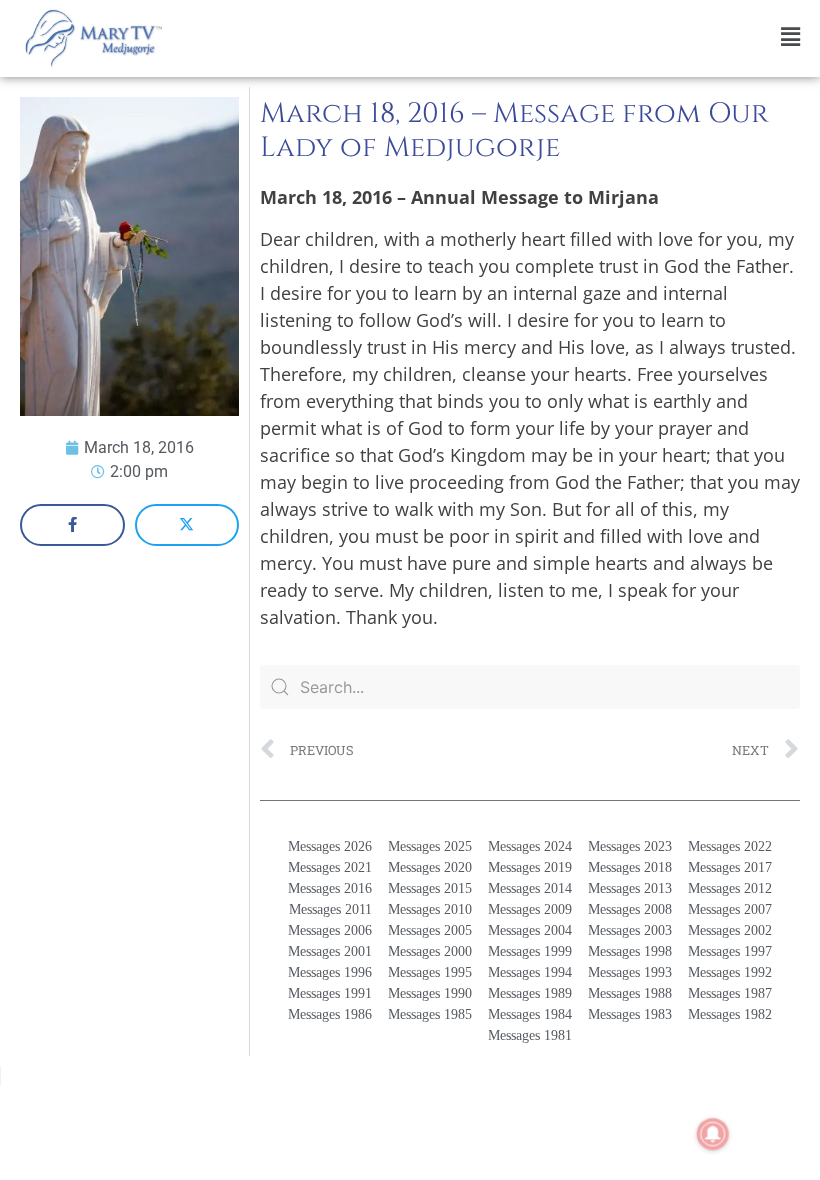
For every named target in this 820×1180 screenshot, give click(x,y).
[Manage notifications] (713, 1134)
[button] (496, 37)
